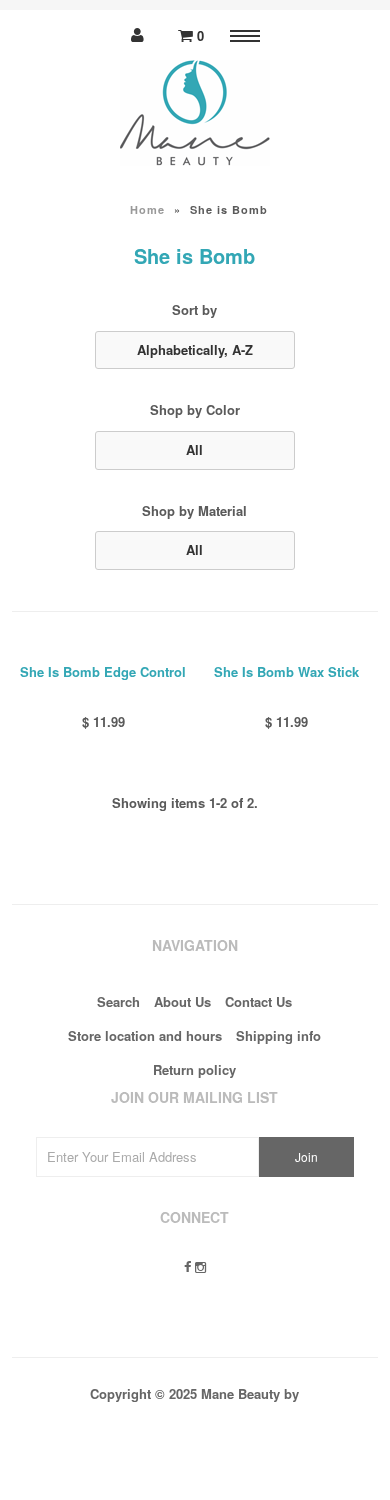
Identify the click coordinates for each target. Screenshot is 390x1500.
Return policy (194, 1069)
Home (147, 209)
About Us (182, 1001)
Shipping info (278, 1035)
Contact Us (258, 1001)
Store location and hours (145, 1035)
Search (118, 1001)
